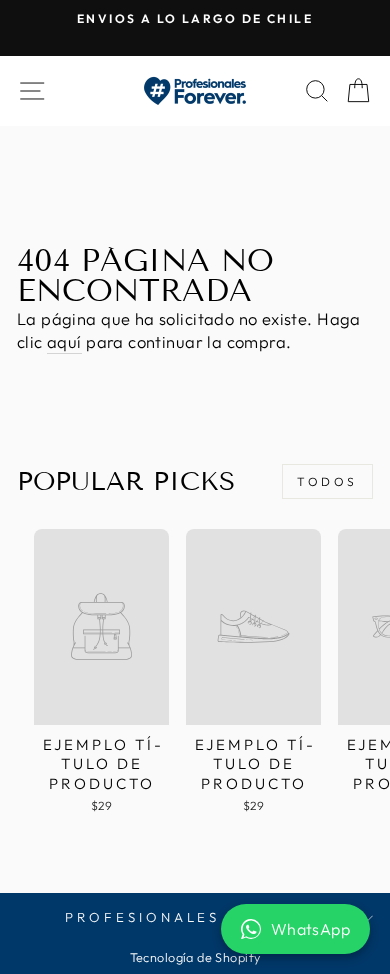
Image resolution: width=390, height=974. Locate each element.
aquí (64, 341)
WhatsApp (310, 929)
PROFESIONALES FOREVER (190, 917)
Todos (327, 481)
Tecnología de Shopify (195, 957)
